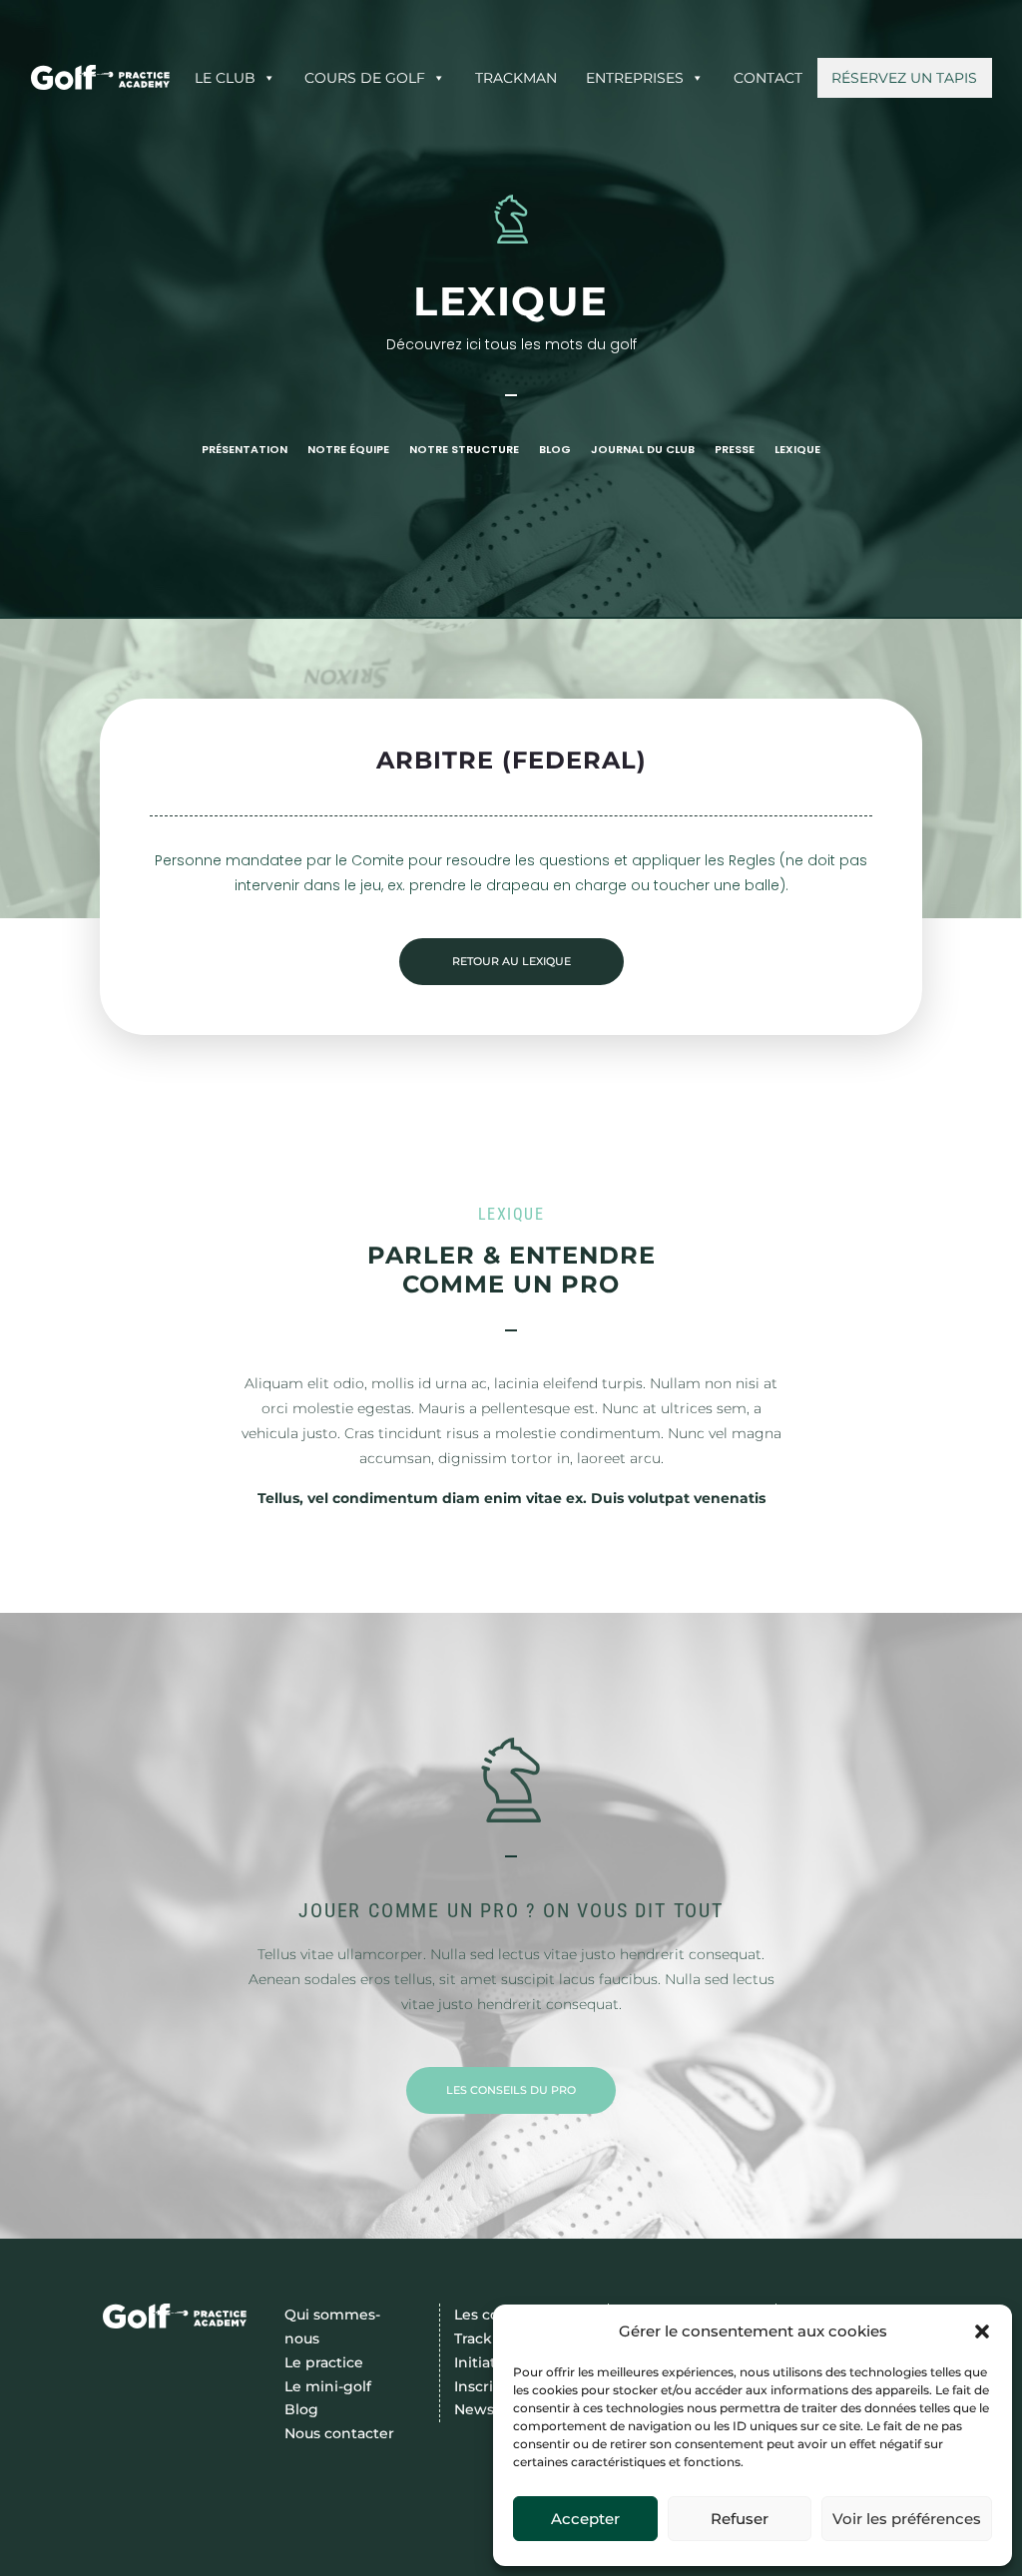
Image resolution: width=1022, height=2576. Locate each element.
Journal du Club (643, 450)
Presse (735, 450)
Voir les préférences (907, 2519)
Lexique (797, 450)
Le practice (324, 2362)
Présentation (245, 450)
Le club (225, 78)
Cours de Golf (365, 78)
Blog (555, 450)
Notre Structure (464, 450)
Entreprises (635, 78)
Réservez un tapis (904, 78)
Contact (768, 78)
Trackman (516, 78)
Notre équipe (348, 450)
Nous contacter (339, 2433)
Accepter (585, 2519)
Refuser (740, 2519)
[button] (982, 2331)
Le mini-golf (328, 2386)
